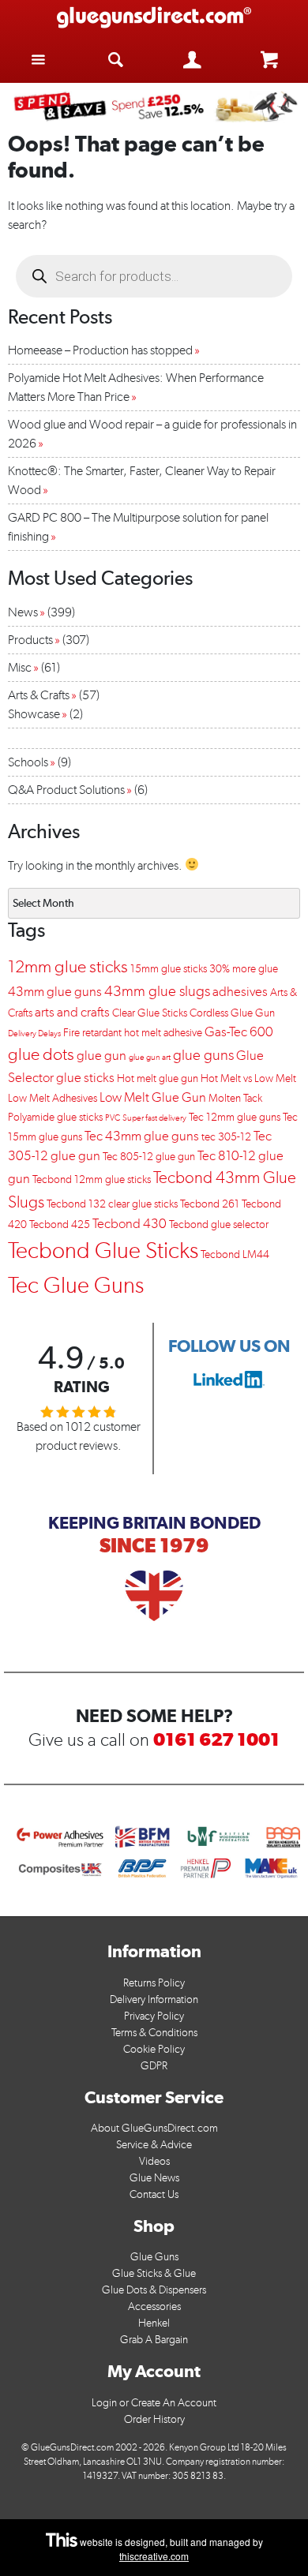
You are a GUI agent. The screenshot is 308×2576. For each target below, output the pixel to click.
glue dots (41, 1054)
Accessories (154, 2306)
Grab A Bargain (154, 2340)
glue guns (203, 1055)
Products (30, 640)
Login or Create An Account (154, 2403)
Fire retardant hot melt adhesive (133, 1033)
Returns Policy (154, 1983)
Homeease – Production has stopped (100, 350)
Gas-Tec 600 (239, 1032)
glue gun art (150, 1057)
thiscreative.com (154, 2556)
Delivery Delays (34, 1033)
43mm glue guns (55, 991)
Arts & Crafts (39, 695)
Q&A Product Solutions (66, 790)
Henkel (154, 2323)
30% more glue (244, 969)
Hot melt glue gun (158, 1078)
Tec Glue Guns (76, 1284)
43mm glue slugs (157, 991)
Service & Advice (154, 2145)
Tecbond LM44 (235, 1254)
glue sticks (85, 1077)
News (23, 612)
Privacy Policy (154, 2016)
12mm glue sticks (68, 966)
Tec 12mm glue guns (235, 1117)
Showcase (34, 714)
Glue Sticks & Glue (154, 2273)
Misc (20, 667)
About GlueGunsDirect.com (154, 2128)
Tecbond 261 (210, 1204)
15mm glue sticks (169, 969)
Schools (28, 762)
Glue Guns (154, 2257)
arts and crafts (72, 1012)
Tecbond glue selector (219, 1224)
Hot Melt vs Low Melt (248, 1078)
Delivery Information (154, 1999)
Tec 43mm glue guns (142, 1136)
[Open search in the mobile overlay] (154, 276)
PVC (113, 1118)
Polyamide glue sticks (55, 1117)
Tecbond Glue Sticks (103, 1250)
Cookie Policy (154, 2049)
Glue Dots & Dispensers (154, 2290)
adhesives (240, 991)
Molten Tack (235, 1098)
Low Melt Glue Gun (153, 1097)
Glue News (154, 2178)
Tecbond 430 (130, 1223)
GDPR (154, 2066)
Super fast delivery (154, 1118)
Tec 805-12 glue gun (149, 1157)
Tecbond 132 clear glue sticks (112, 1204)
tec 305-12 (226, 1137)
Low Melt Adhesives (53, 1098)
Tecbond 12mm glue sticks (92, 1179)
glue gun (101, 1055)
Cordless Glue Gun (232, 1013)
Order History (154, 2419)
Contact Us (154, 2194)
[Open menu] (39, 59)
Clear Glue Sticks (150, 1013)
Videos (154, 2161)
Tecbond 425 (60, 1224)
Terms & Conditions (154, 2033)
